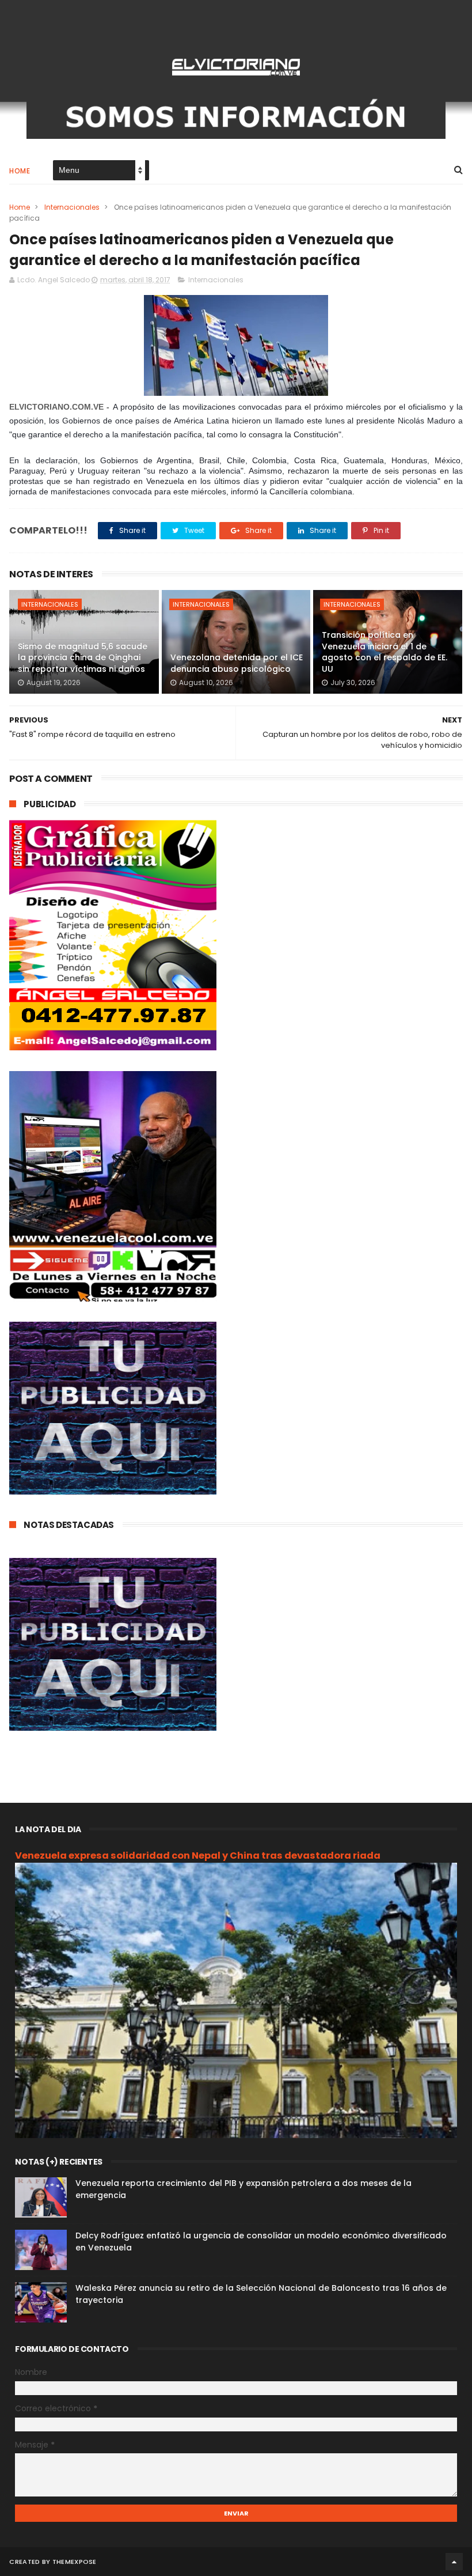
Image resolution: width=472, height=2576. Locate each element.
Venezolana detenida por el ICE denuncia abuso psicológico (237, 663)
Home (20, 171)
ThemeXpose (75, 2562)
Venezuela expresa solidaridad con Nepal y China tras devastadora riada (198, 1856)
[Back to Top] (454, 2562)
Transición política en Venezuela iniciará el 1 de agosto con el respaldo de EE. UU (385, 652)
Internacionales (72, 207)
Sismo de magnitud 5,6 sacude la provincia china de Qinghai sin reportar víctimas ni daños (83, 658)
